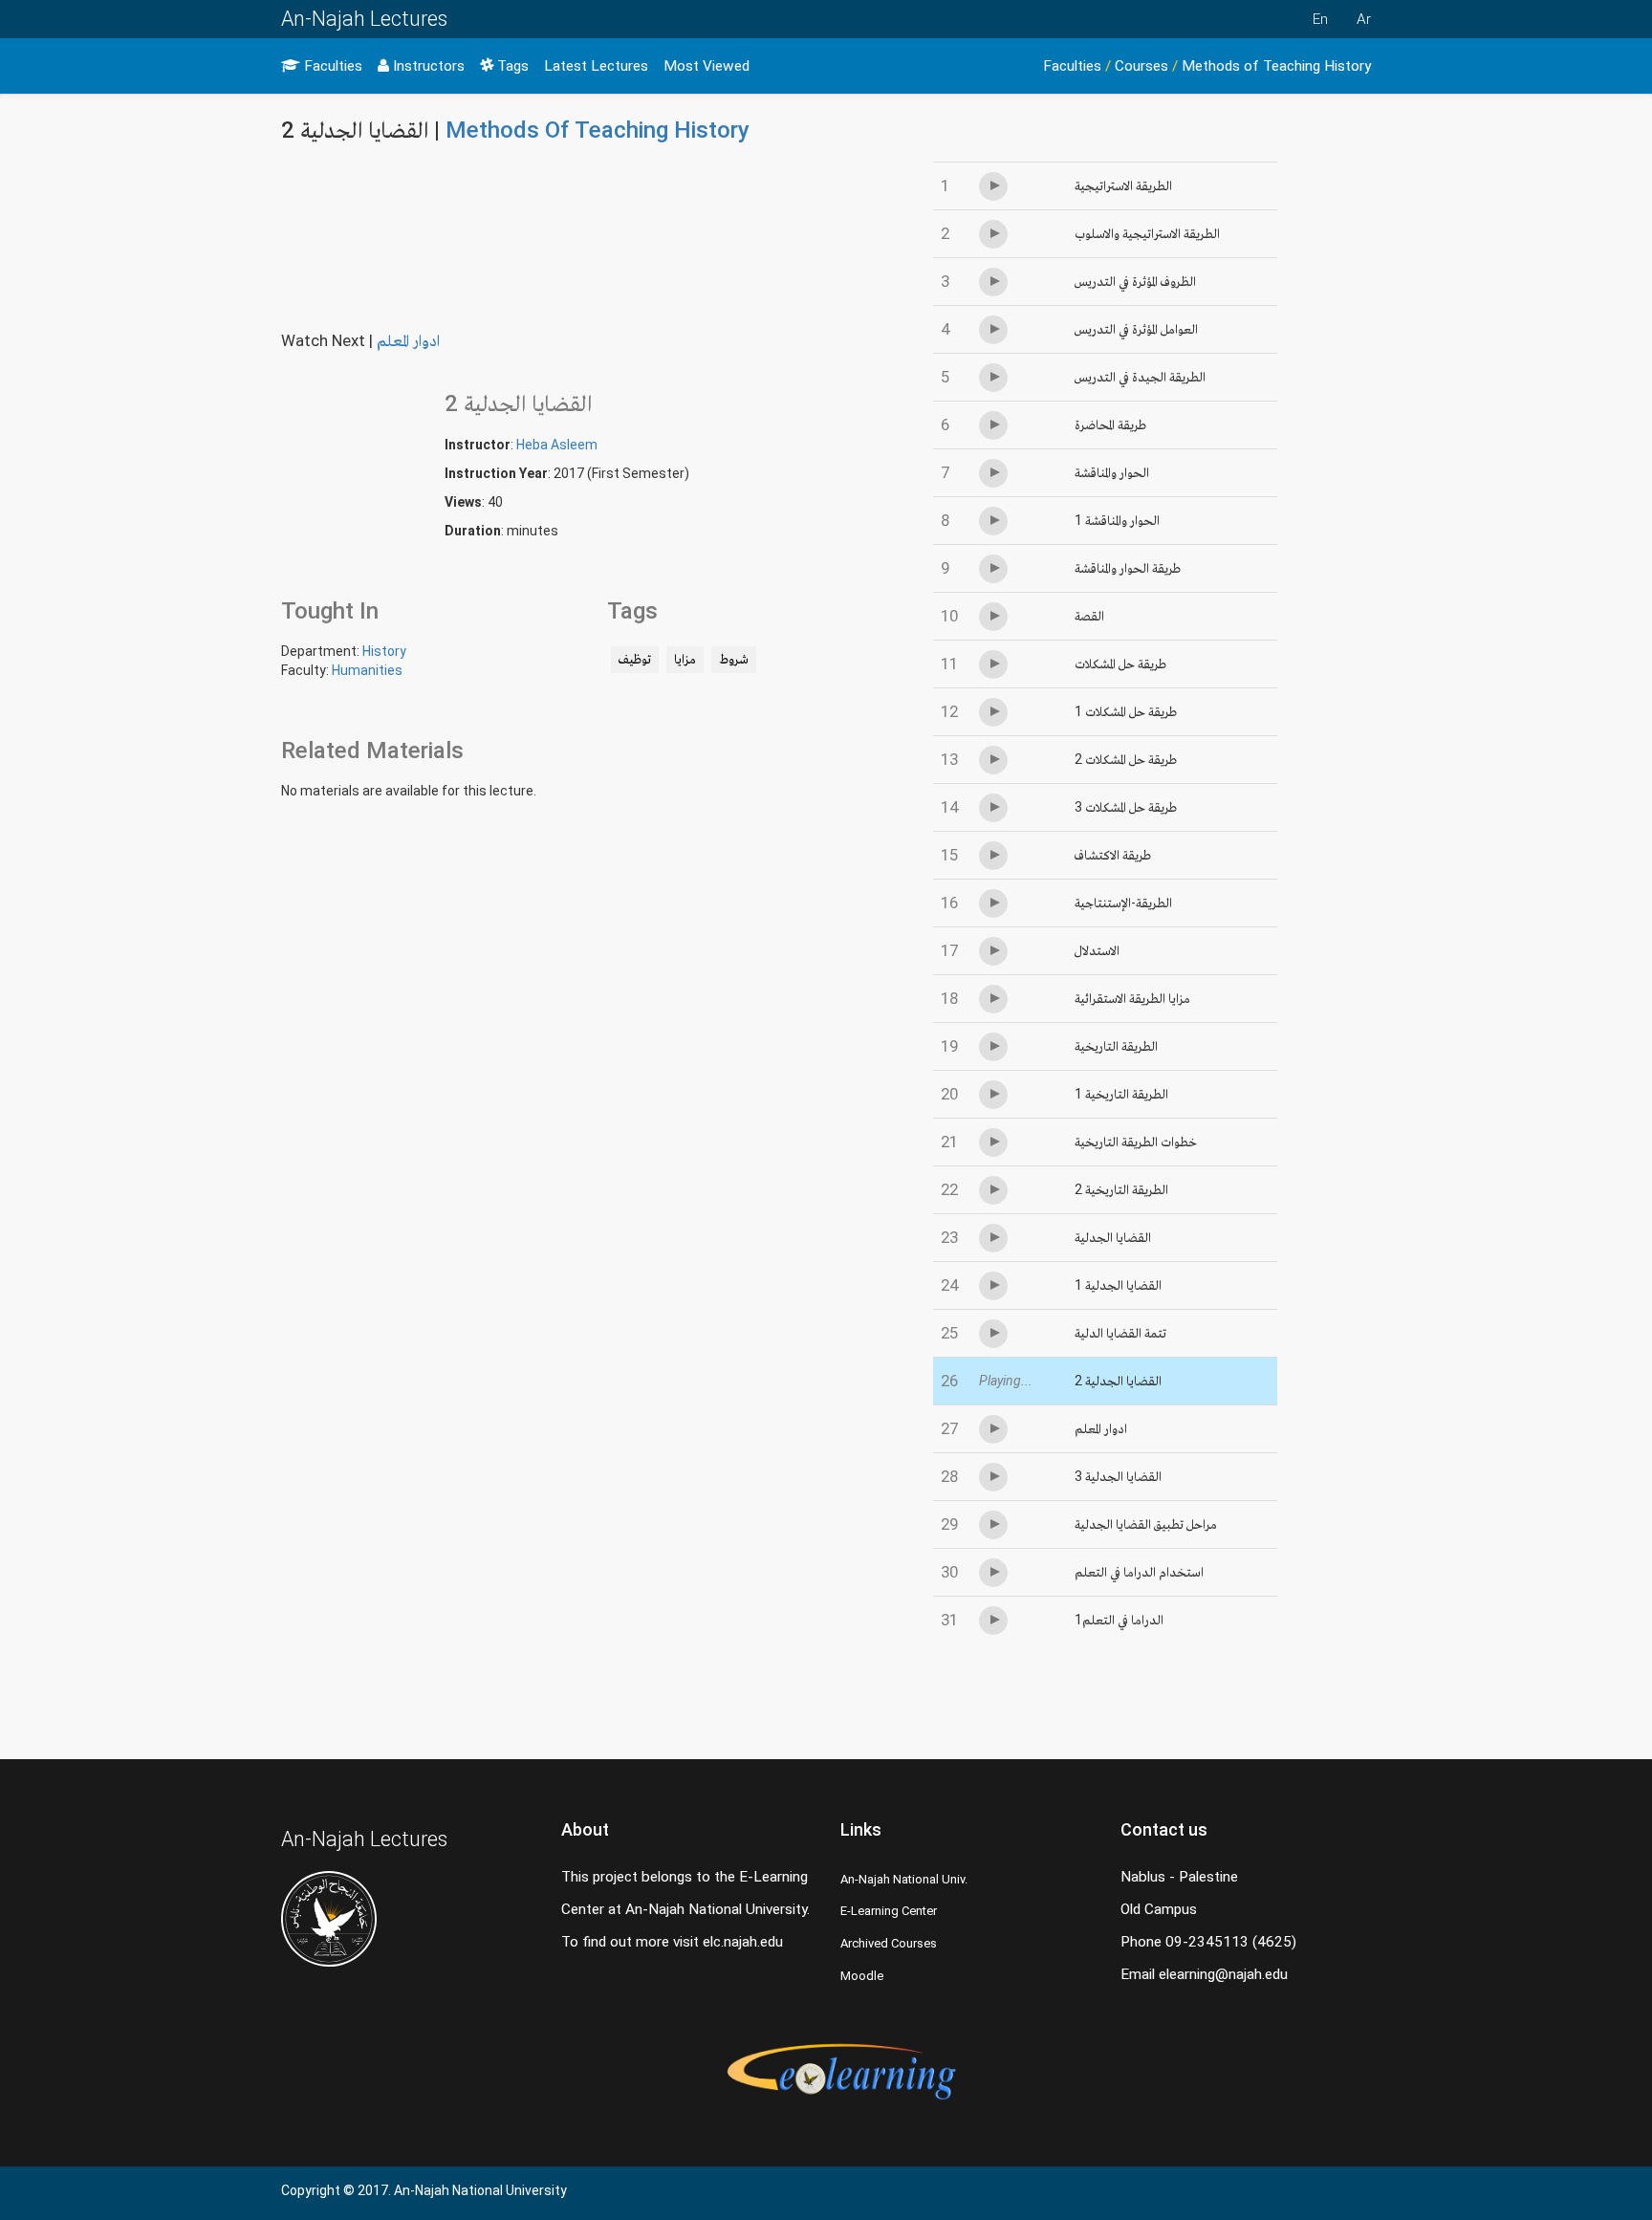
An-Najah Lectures (364, 19)
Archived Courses (889, 1943)
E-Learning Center (889, 1911)
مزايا (685, 659)
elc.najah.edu (743, 1942)
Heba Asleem (557, 445)
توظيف (635, 659)
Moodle (862, 1976)
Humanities (367, 670)
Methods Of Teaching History (598, 130)
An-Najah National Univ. (904, 1879)
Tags (511, 66)
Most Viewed (706, 66)
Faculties (331, 66)
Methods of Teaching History (1276, 66)
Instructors (427, 66)
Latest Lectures (596, 66)
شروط (734, 659)
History (384, 651)
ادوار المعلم (408, 340)
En (1320, 19)
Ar (1364, 19)
